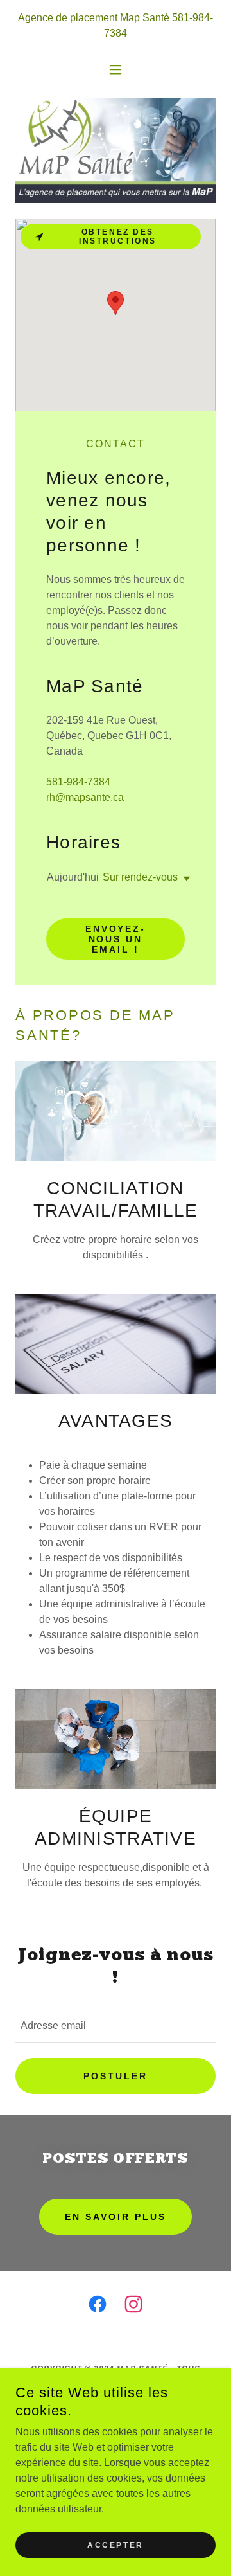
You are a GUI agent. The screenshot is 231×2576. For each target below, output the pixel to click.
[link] (98, 2307)
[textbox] (116, 2026)
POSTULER (116, 2076)
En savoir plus (116, 2217)
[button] (116, 69)
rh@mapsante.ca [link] (85, 797)
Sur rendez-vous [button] (140, 877)
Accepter (116, 2545)
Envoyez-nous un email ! (116, 939)
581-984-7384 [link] (78, 782)
